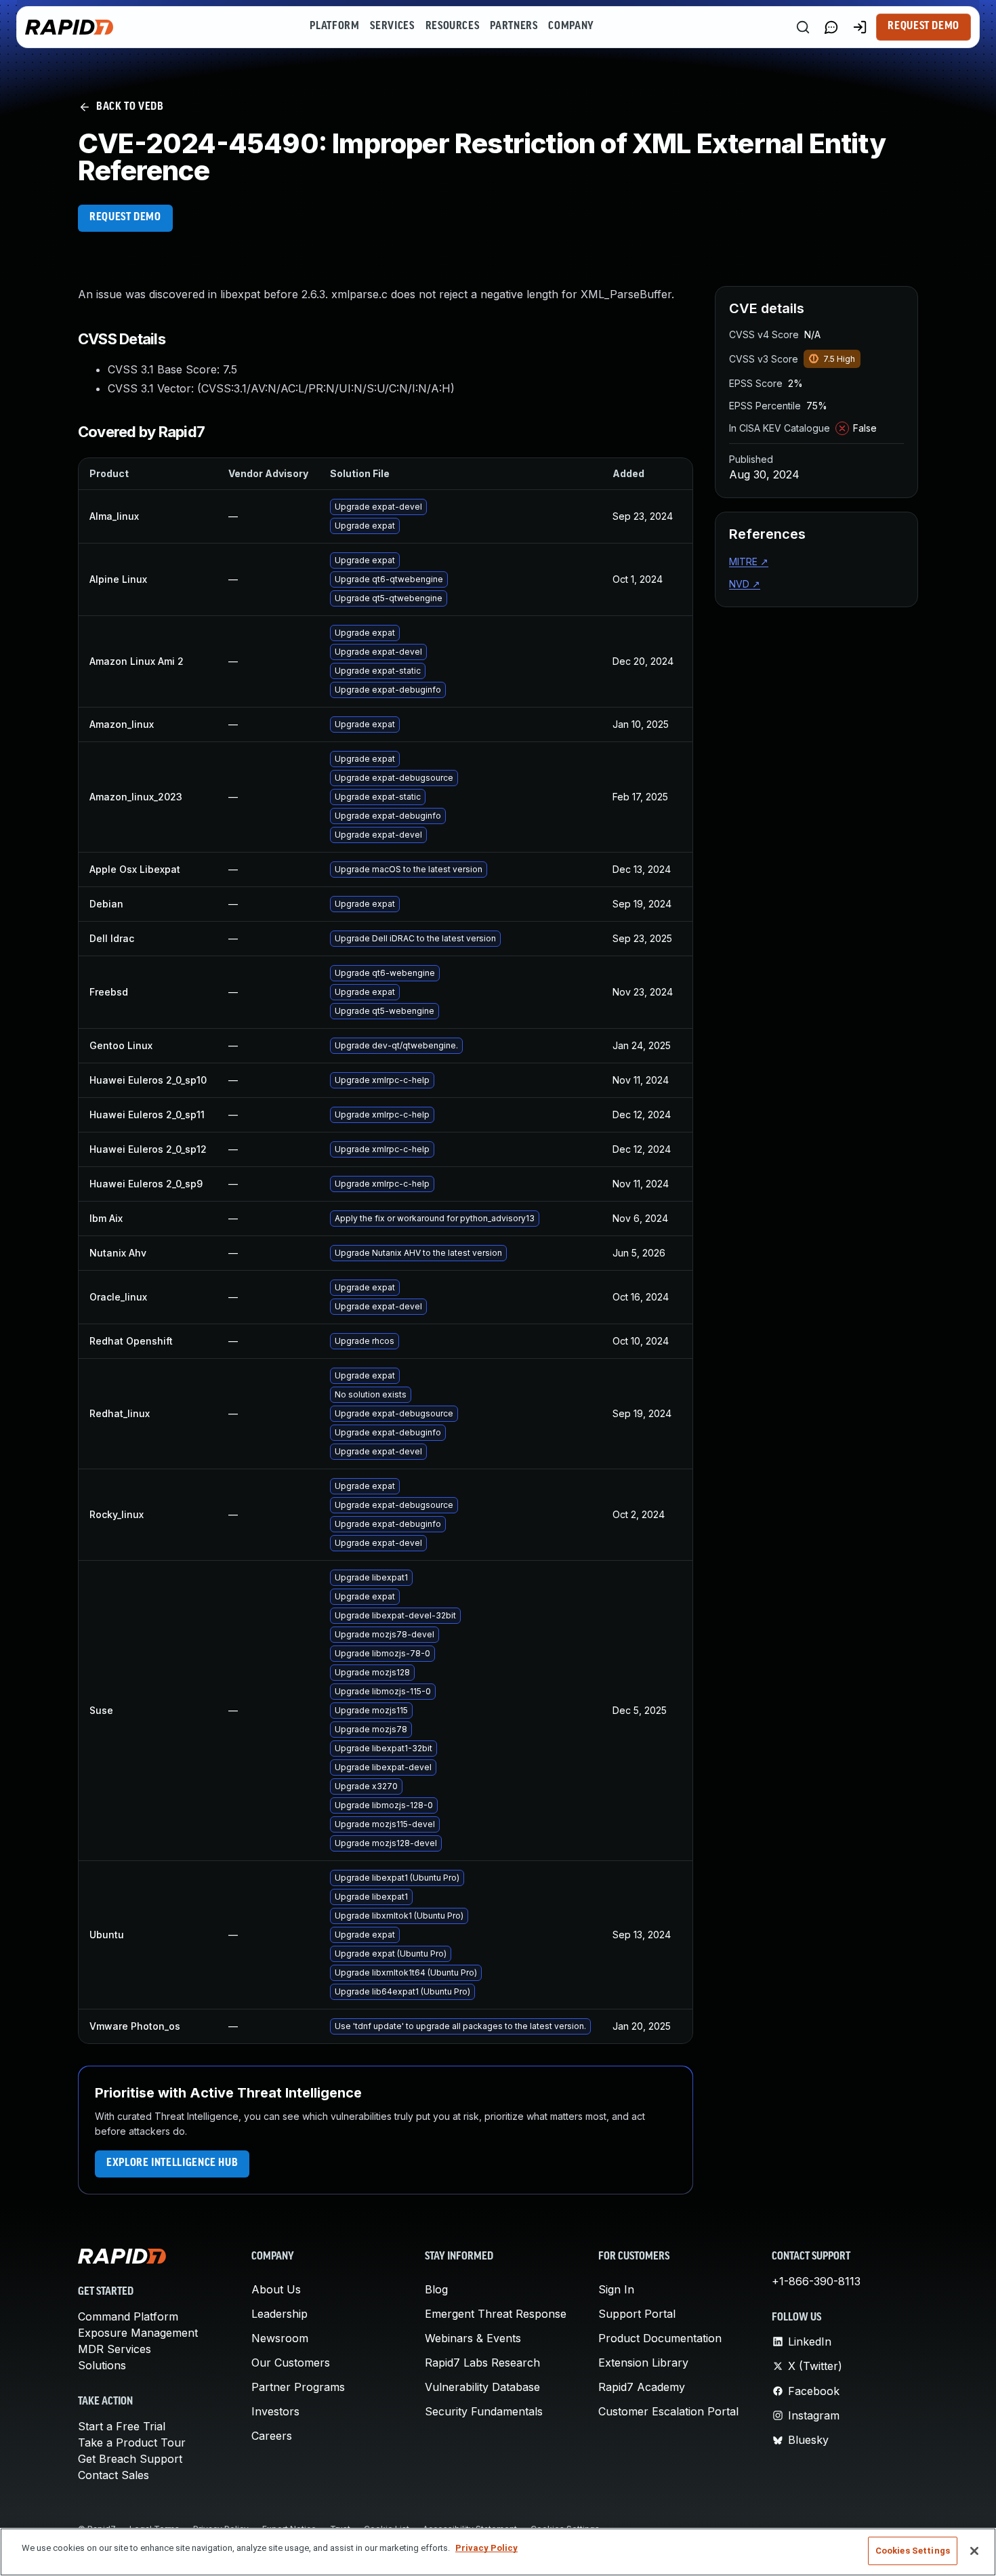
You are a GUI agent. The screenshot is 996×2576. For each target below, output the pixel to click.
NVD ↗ (745, 584)
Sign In (616, 2289)
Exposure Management (138, 2333)
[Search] (803, 27)
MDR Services (115, 2349)
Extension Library (643, 2363)
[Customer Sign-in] (860, 27)
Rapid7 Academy (642, 2387)
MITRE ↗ (749, 561)
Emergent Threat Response (496, 2314)
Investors (275, 2411)
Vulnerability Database (482, 2387)
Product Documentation (660, 2338)
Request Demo (924, 26)
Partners (514, 26)
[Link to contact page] (831, 27)
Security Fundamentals (484, 2411)
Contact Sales (113, 2475)
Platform (334, 26)
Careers (272, 2436)
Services (392, 26)
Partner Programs (298, 2387)
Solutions (102, 2365)
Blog (436, 2289)
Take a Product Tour (132, 2442)
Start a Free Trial (122, 2426)
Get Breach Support (130, 2459)
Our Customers (291, 2363)
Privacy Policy (486, 2548)
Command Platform (128, 2316)
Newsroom (280, 2338)
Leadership (279, 2314)
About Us (276, 2289)
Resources (453, 26)
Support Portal (637, 2314)
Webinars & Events (473, 2338)
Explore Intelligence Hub (172, 2163)
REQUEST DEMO (125, 218)
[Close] (974, 2551)
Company (571, 26)
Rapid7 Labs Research (482, 2363)
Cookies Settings (913, 2551)
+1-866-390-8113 (816, 2281)
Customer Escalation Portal (668, 2411)
